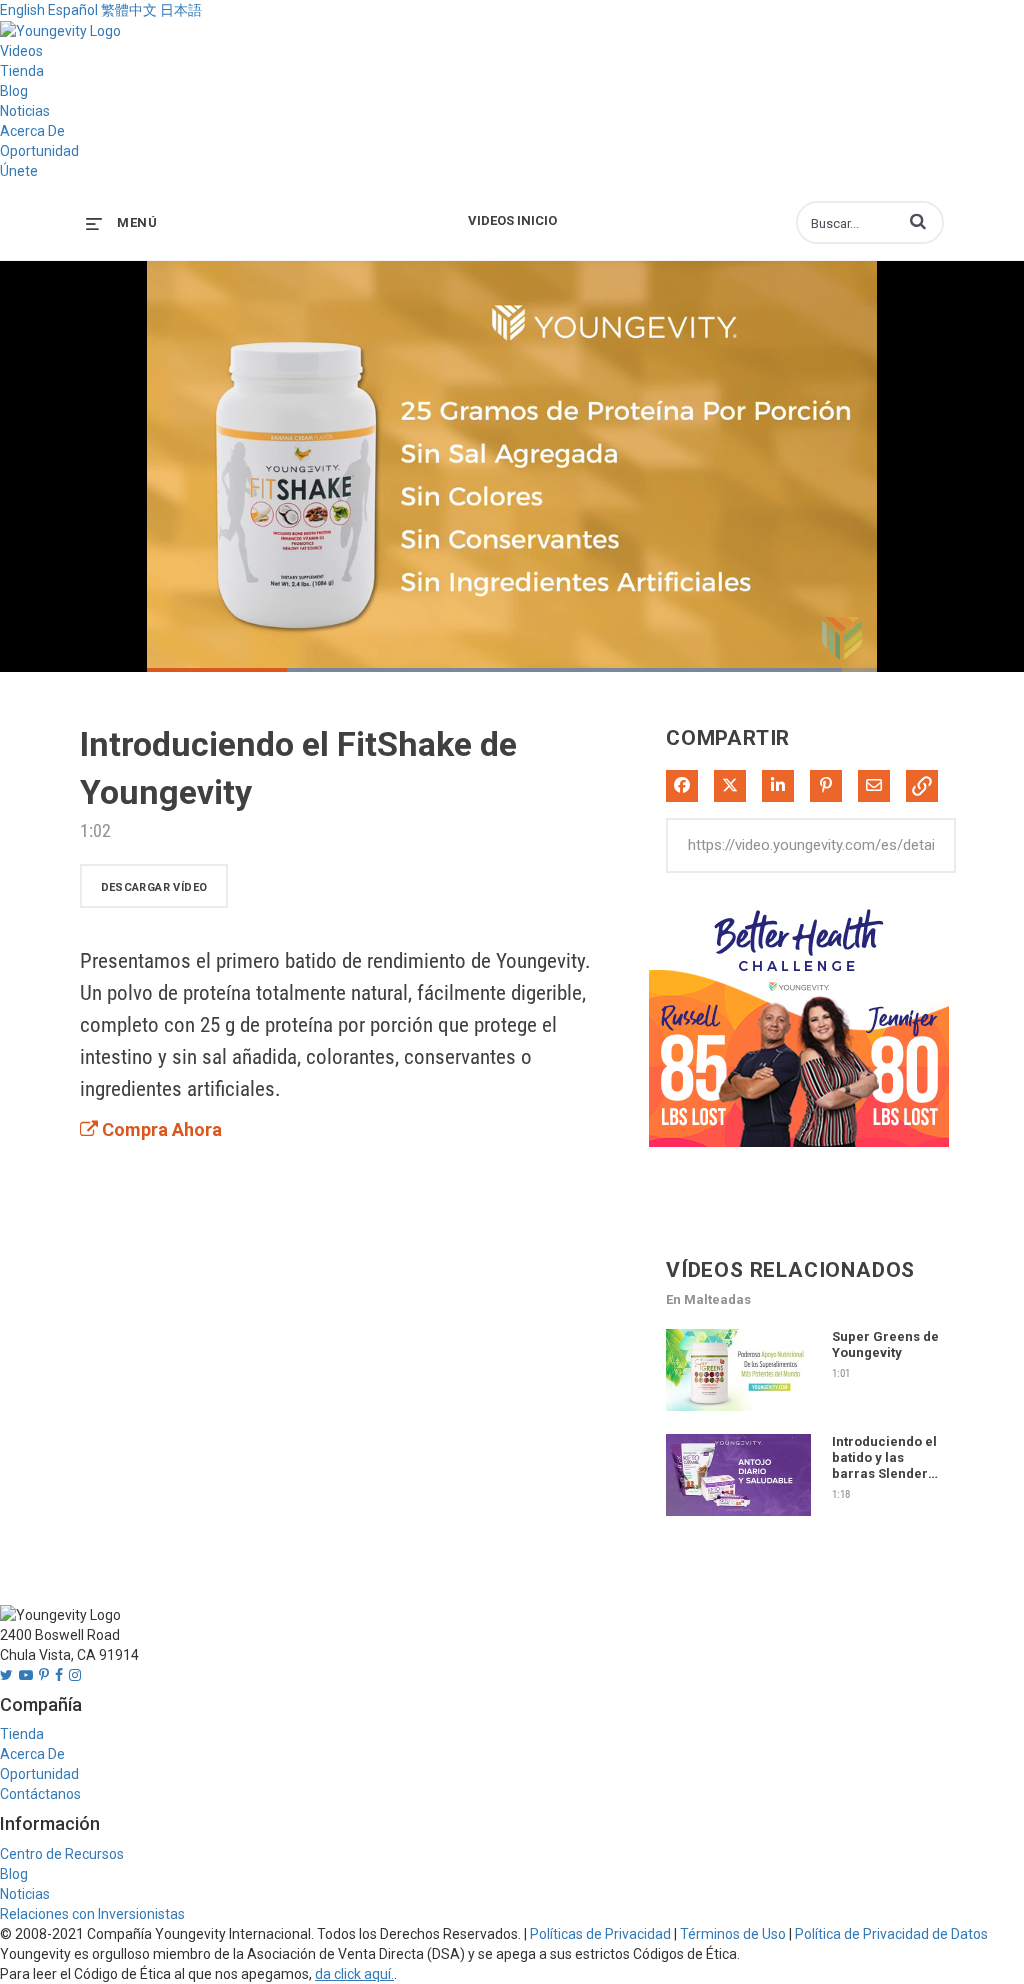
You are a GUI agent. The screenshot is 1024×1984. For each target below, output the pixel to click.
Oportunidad (39, 151)
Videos (21, 51)
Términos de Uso (733, 1934)
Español (73, 10)
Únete (19, 171)
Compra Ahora (160, 1129)
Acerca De (32, 131)
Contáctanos (40, 1794)
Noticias (25, 111)
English (22, 10)
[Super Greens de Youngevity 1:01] (738, 1416)
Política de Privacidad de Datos (891, 1934)
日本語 (181, 10)
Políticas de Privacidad (600, 1934)
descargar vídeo (154, 887)
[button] (918, 221)
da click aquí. (354, 1974)
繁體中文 (129, 10)
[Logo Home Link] (60, 30)
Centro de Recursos (62, 1854)
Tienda (22, 71)
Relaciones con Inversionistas (92, 1914)
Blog (14, 91)
